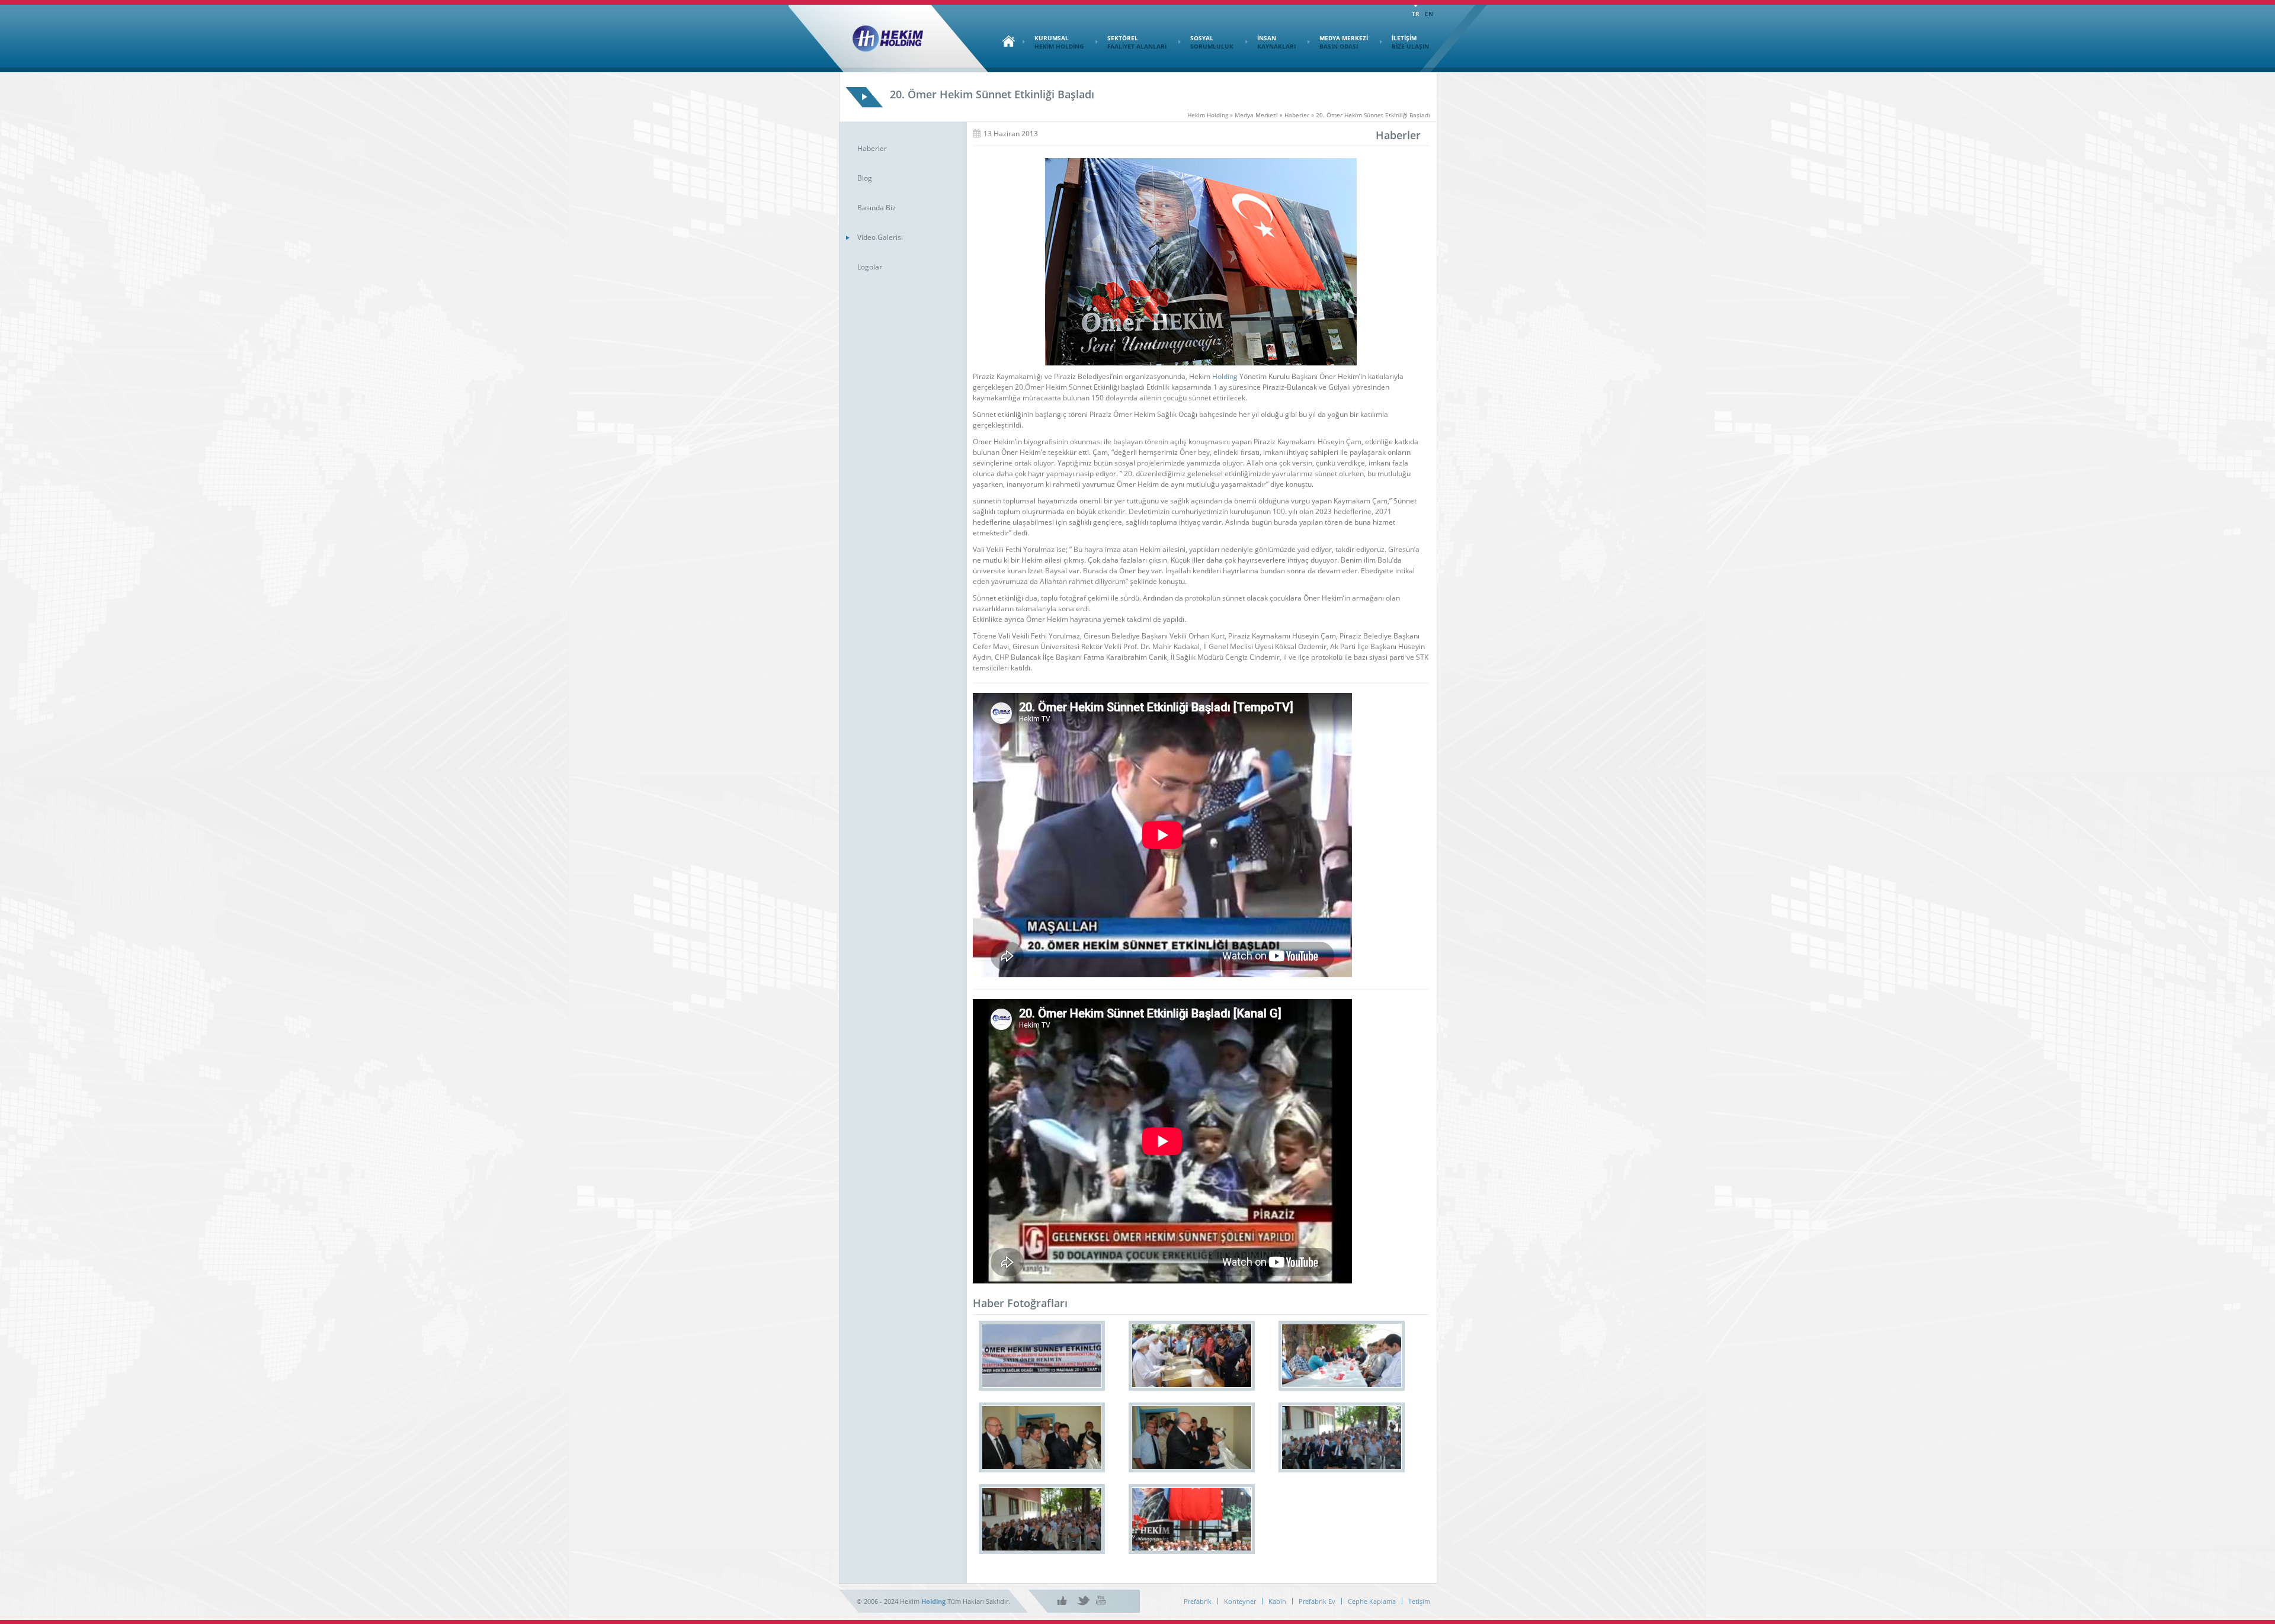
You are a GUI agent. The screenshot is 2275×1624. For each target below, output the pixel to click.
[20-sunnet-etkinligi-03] (1042, 1519)
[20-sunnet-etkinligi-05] (1192, 1437)
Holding (1225, 376)
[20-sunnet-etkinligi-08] (1192, 1356)
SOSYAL (1212, 42)
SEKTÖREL (1137, 42)
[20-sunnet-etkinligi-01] (1192, 1519)
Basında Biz (877, 208)
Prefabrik (1198, 1601)
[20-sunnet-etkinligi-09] (1042, 1356)
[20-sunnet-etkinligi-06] (1042, 1437)
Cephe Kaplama (1372, 1601)
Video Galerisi (880, 237)
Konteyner (1240, 1601)
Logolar (870, 267)
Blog (865, 178)
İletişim (1419, 1601)
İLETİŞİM (1410, 42)
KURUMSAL (1059, 42)
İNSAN (1276, 42)
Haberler (872, 148)
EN (1429, 14)
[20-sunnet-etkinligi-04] (1342, 1437)
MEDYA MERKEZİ (1344, 42)
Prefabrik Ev (1317, 1601)
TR (1415, 14)
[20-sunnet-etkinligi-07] (1342, 1356)
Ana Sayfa (1005, 41)
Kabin (1277, 1601)
